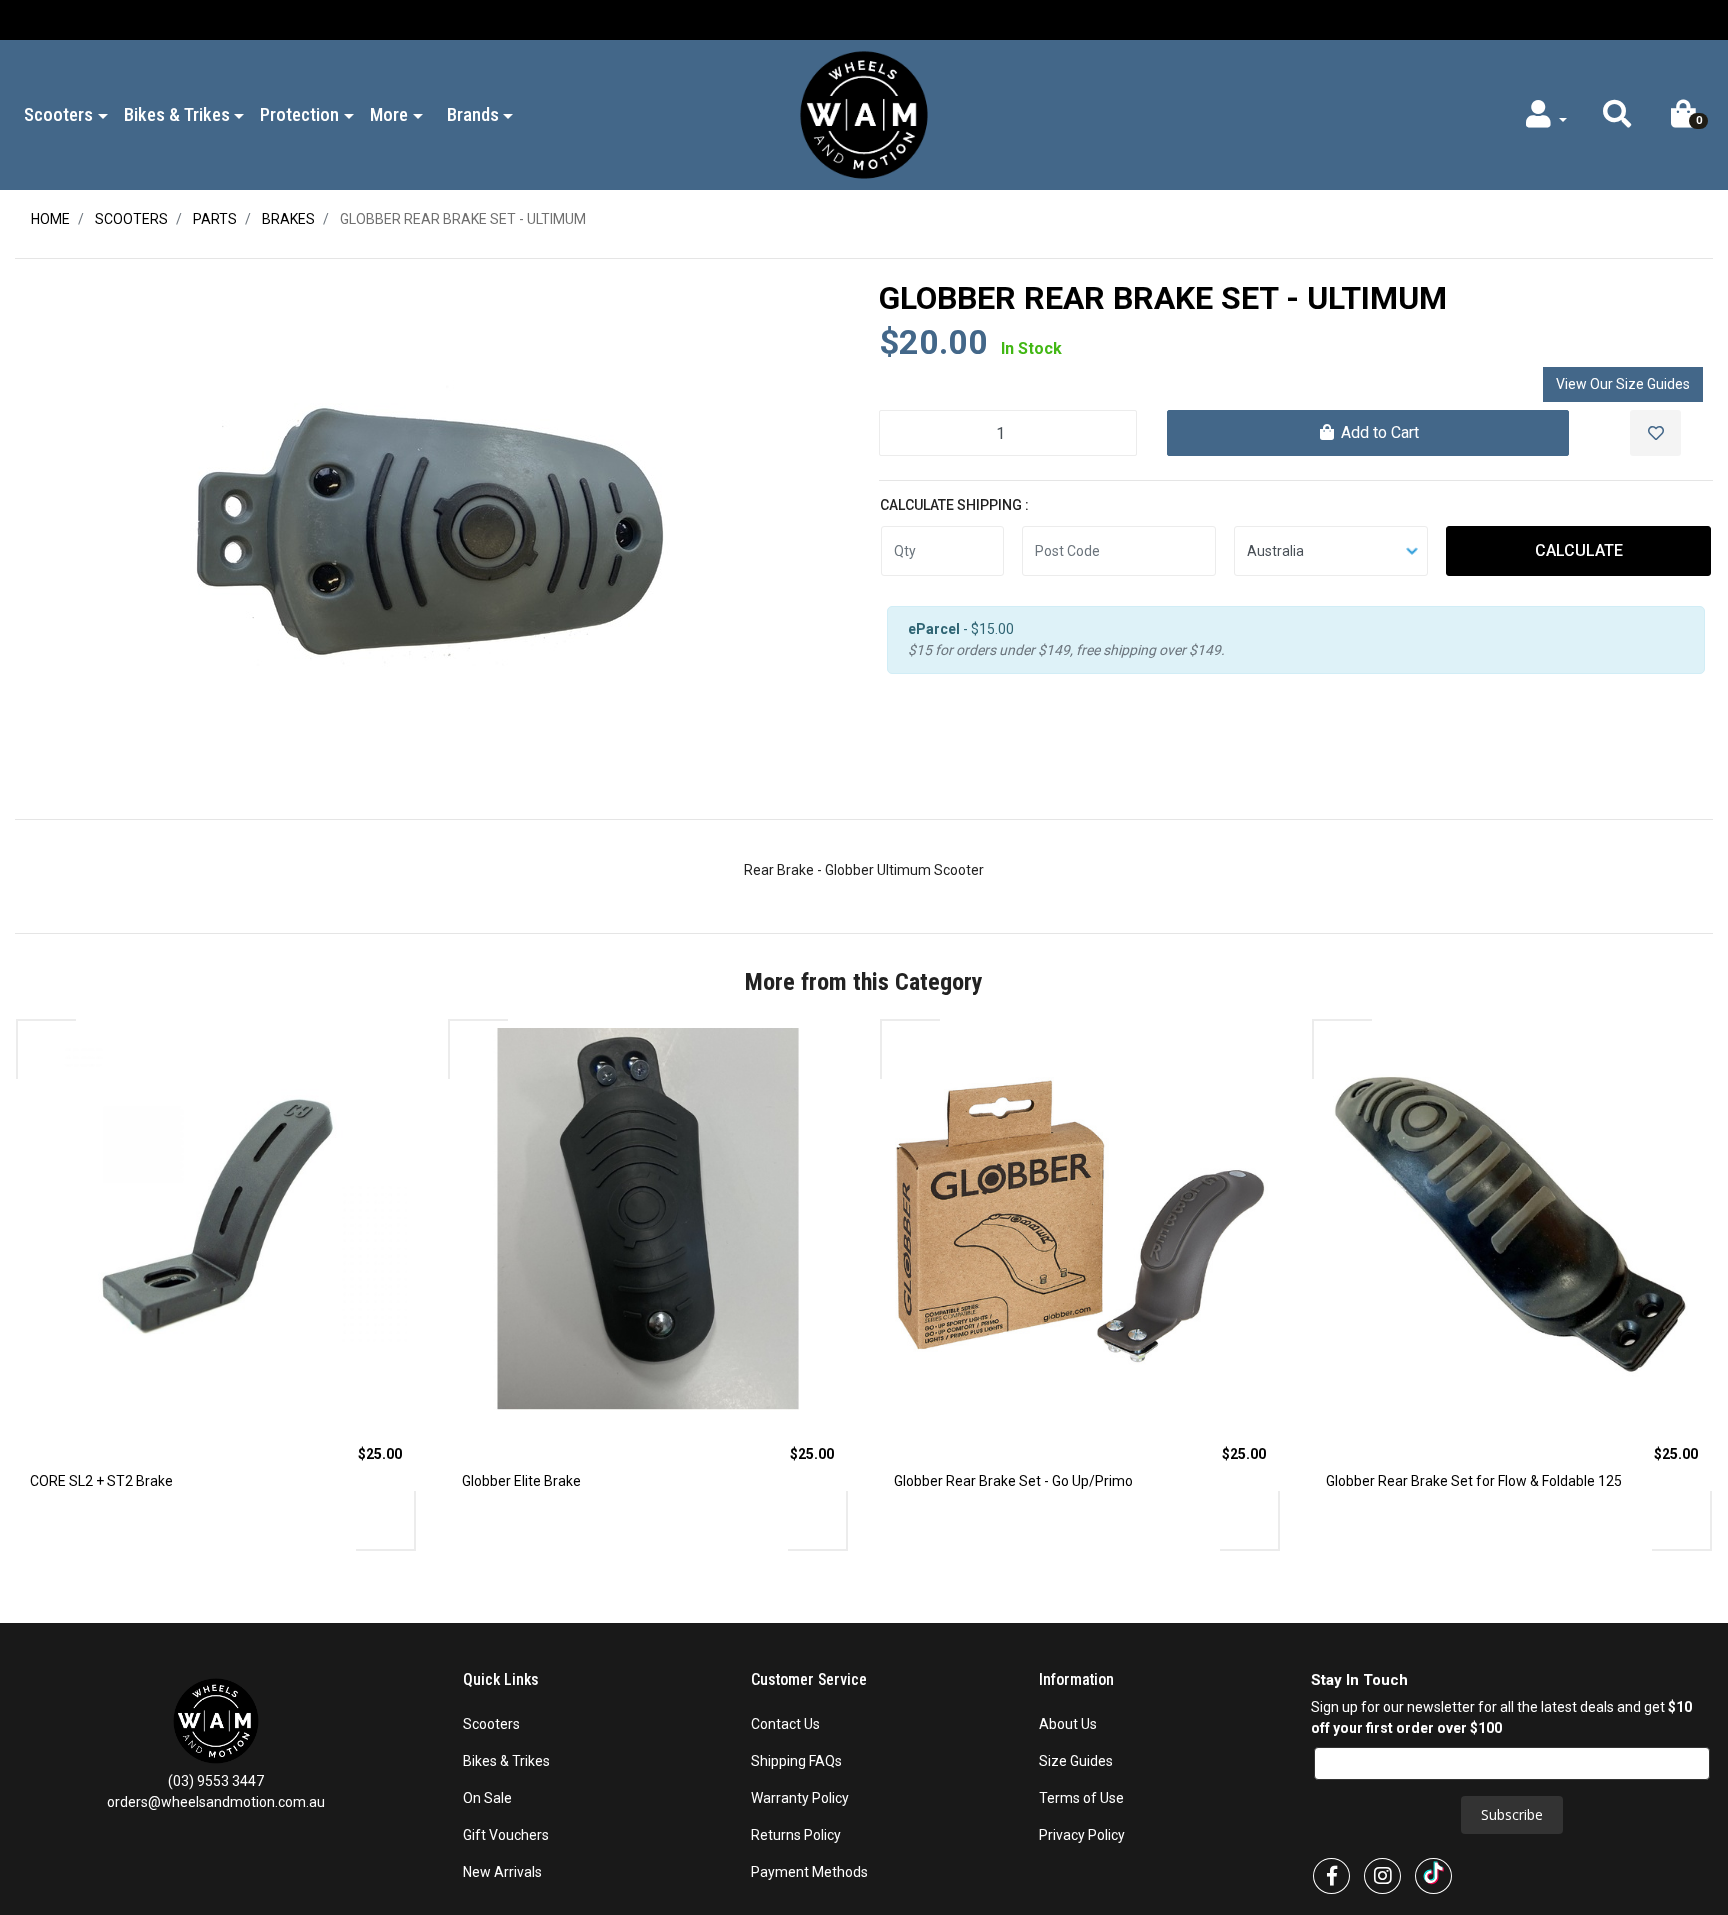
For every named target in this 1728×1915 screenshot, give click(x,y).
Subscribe (1512, 1814)
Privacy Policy (1082, 1835)
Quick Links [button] (503, 1680)
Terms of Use (1081, 1798)
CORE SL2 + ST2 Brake (101, 1481)
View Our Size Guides (1623, 384)
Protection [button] (299, 114)
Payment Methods (809, 1872)
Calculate (1579, 550)
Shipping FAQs (796, 1761)
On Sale (487, 1798)
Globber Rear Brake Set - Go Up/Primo (1013, 1481)
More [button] (389, 114)
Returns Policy (796, 1835)
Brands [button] (473, 114)
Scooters (491, 1724)
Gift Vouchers (506, 1835)
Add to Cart (1378, 432)
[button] (1616, 119)
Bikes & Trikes (506, 1761)
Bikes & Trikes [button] (177, 114)
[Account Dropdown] (1544, 119)
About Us (1068, 1724)
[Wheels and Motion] (864, 114)
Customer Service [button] (811, 1680)
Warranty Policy (800, 1798)
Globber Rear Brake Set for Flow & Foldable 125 (1474, 1481)
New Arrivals (502, 1872)
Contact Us (785, 1724)
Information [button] (1078, 1680)
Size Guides (1076, 1761)
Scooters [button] (58, 114)
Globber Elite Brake (521, 1481)
